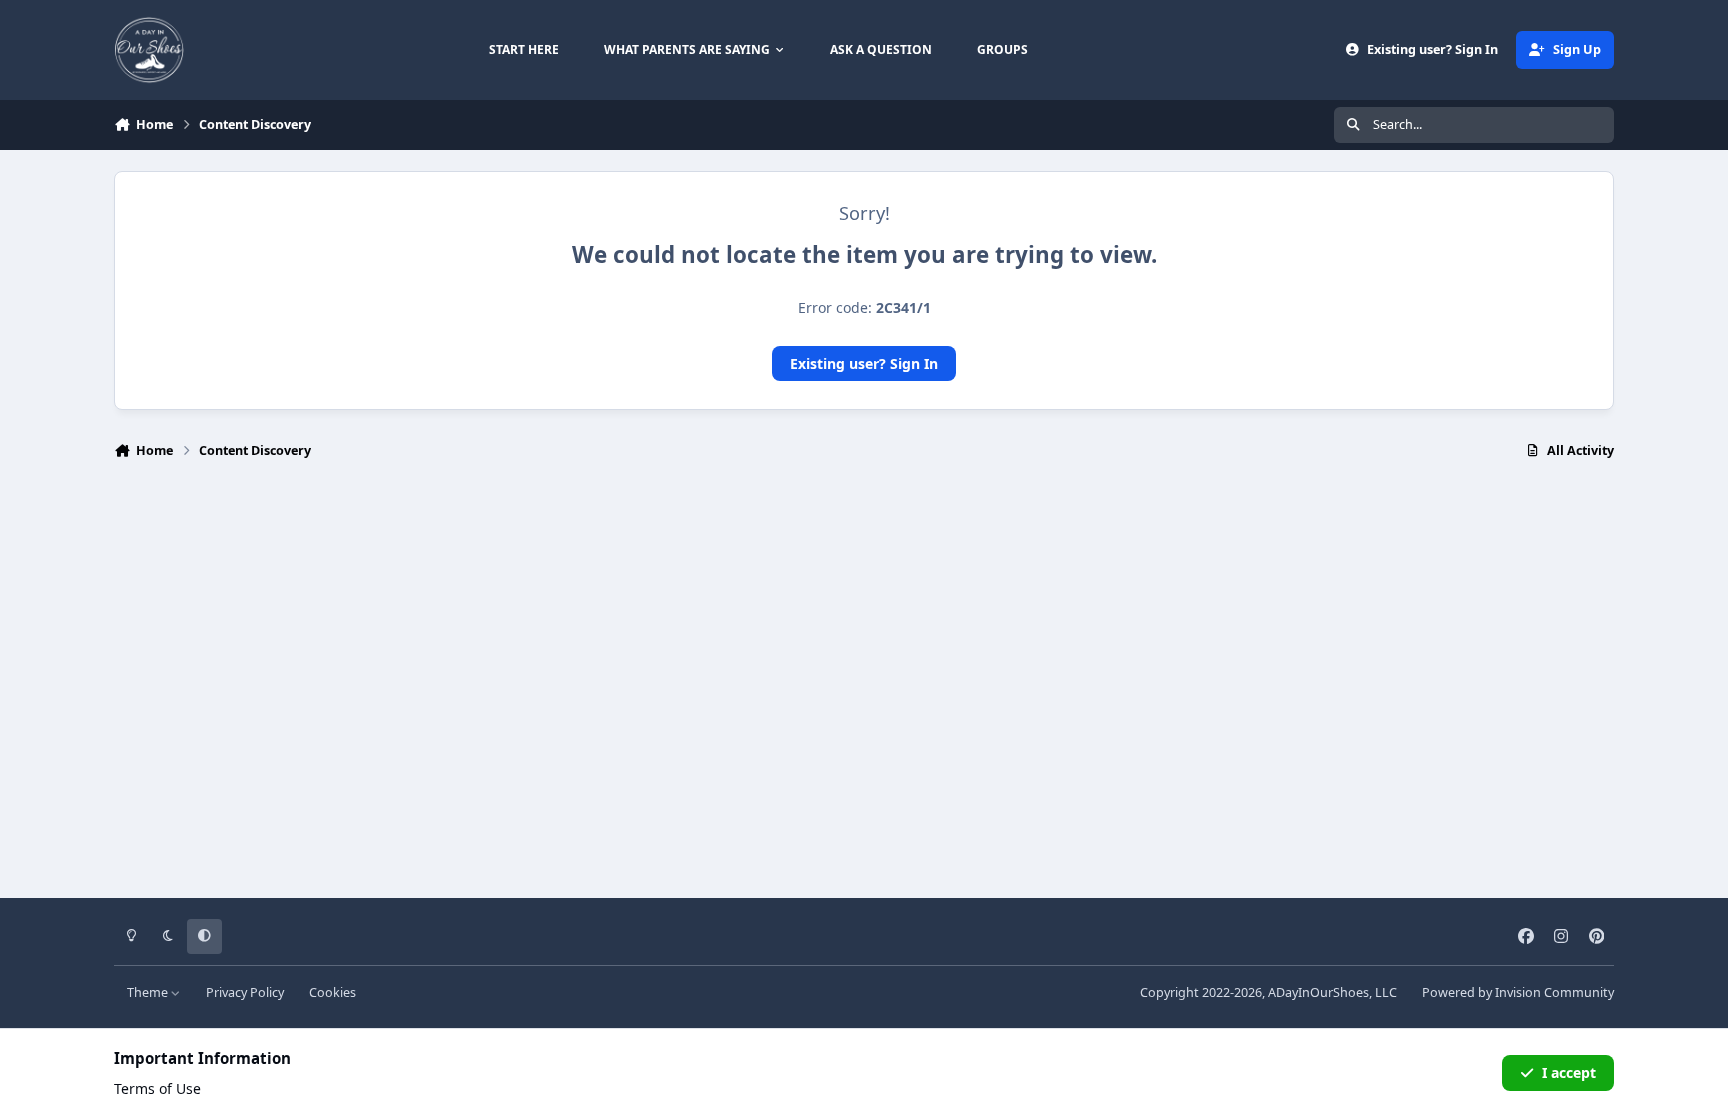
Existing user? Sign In (864, 363)
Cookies (332, 992)
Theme (149, 992)
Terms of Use (157, 1088)
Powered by (1518, 992)
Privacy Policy (245, 992)
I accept (1569, 1072)
